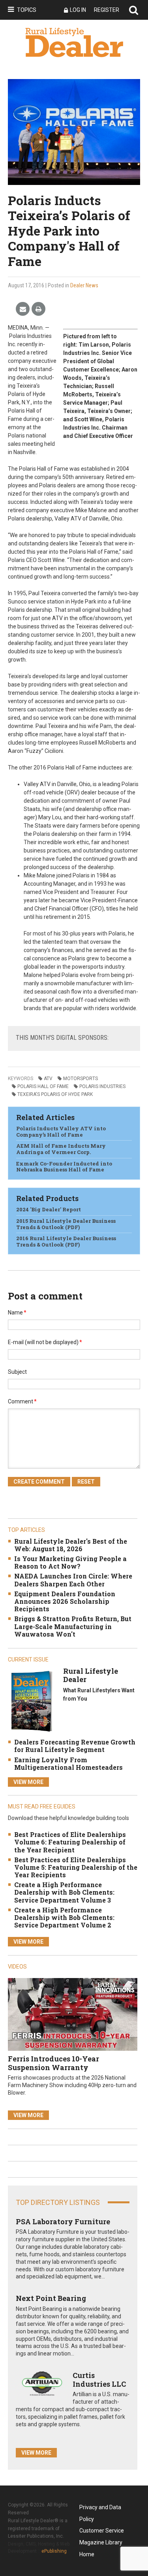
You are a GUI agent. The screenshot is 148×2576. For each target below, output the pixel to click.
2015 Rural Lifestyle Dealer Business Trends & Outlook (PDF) (66, 1224)
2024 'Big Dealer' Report (49, 1209)
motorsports (81, 1079)
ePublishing (54, 2551)
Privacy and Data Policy (100, 2509)
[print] (38, 309)
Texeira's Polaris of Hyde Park (55, 1094)
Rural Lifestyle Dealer (91, 1675)
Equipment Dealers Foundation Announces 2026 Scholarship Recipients (65, 1601)
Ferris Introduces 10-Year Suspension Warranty (53, 2063)
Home (87, 2554)
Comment (22, 1401)
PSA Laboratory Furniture (63, 2221)
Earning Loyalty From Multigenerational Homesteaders (68, 1763)
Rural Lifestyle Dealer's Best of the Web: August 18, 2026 (71, 1545)
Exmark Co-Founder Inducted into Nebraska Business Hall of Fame (64, 1167)
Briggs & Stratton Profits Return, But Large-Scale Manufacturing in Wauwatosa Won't (73, 1626)
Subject (17, 1372)
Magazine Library (101, 2542)
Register (107, 10)
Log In (78, 10)
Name (17, 1313)
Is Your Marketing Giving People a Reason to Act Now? (70, 1562)
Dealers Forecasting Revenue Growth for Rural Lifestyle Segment (75, 1746)
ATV (48, 1079)
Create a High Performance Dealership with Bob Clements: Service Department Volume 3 (64, 1892)
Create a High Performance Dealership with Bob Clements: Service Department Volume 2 (64, 1917)
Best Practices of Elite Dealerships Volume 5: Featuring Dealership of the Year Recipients (76, 1867)
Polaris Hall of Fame (43, 1086)
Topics (27, 10)
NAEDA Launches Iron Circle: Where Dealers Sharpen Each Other (73, 1580)
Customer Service (102, 2531)
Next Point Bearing (51, 2298)
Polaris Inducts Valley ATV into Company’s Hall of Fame (61, 1131)
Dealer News (84, 285)
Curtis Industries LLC (99, 2380)
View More (28, 1782)
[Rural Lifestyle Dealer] (32, 1701)
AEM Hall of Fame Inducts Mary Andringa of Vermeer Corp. (61, 1149)
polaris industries (102, 1086)
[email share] (23, 309)
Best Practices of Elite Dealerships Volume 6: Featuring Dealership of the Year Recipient (70, 1842)
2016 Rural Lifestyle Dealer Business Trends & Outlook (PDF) (66, 1241)
